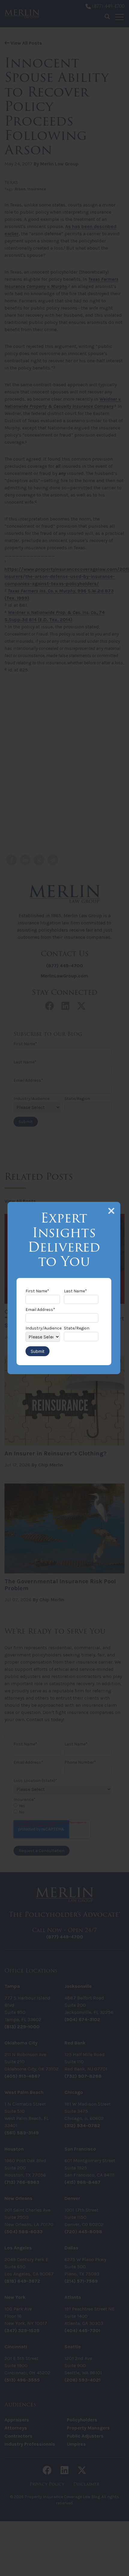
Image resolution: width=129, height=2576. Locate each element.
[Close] (111, 1211)
